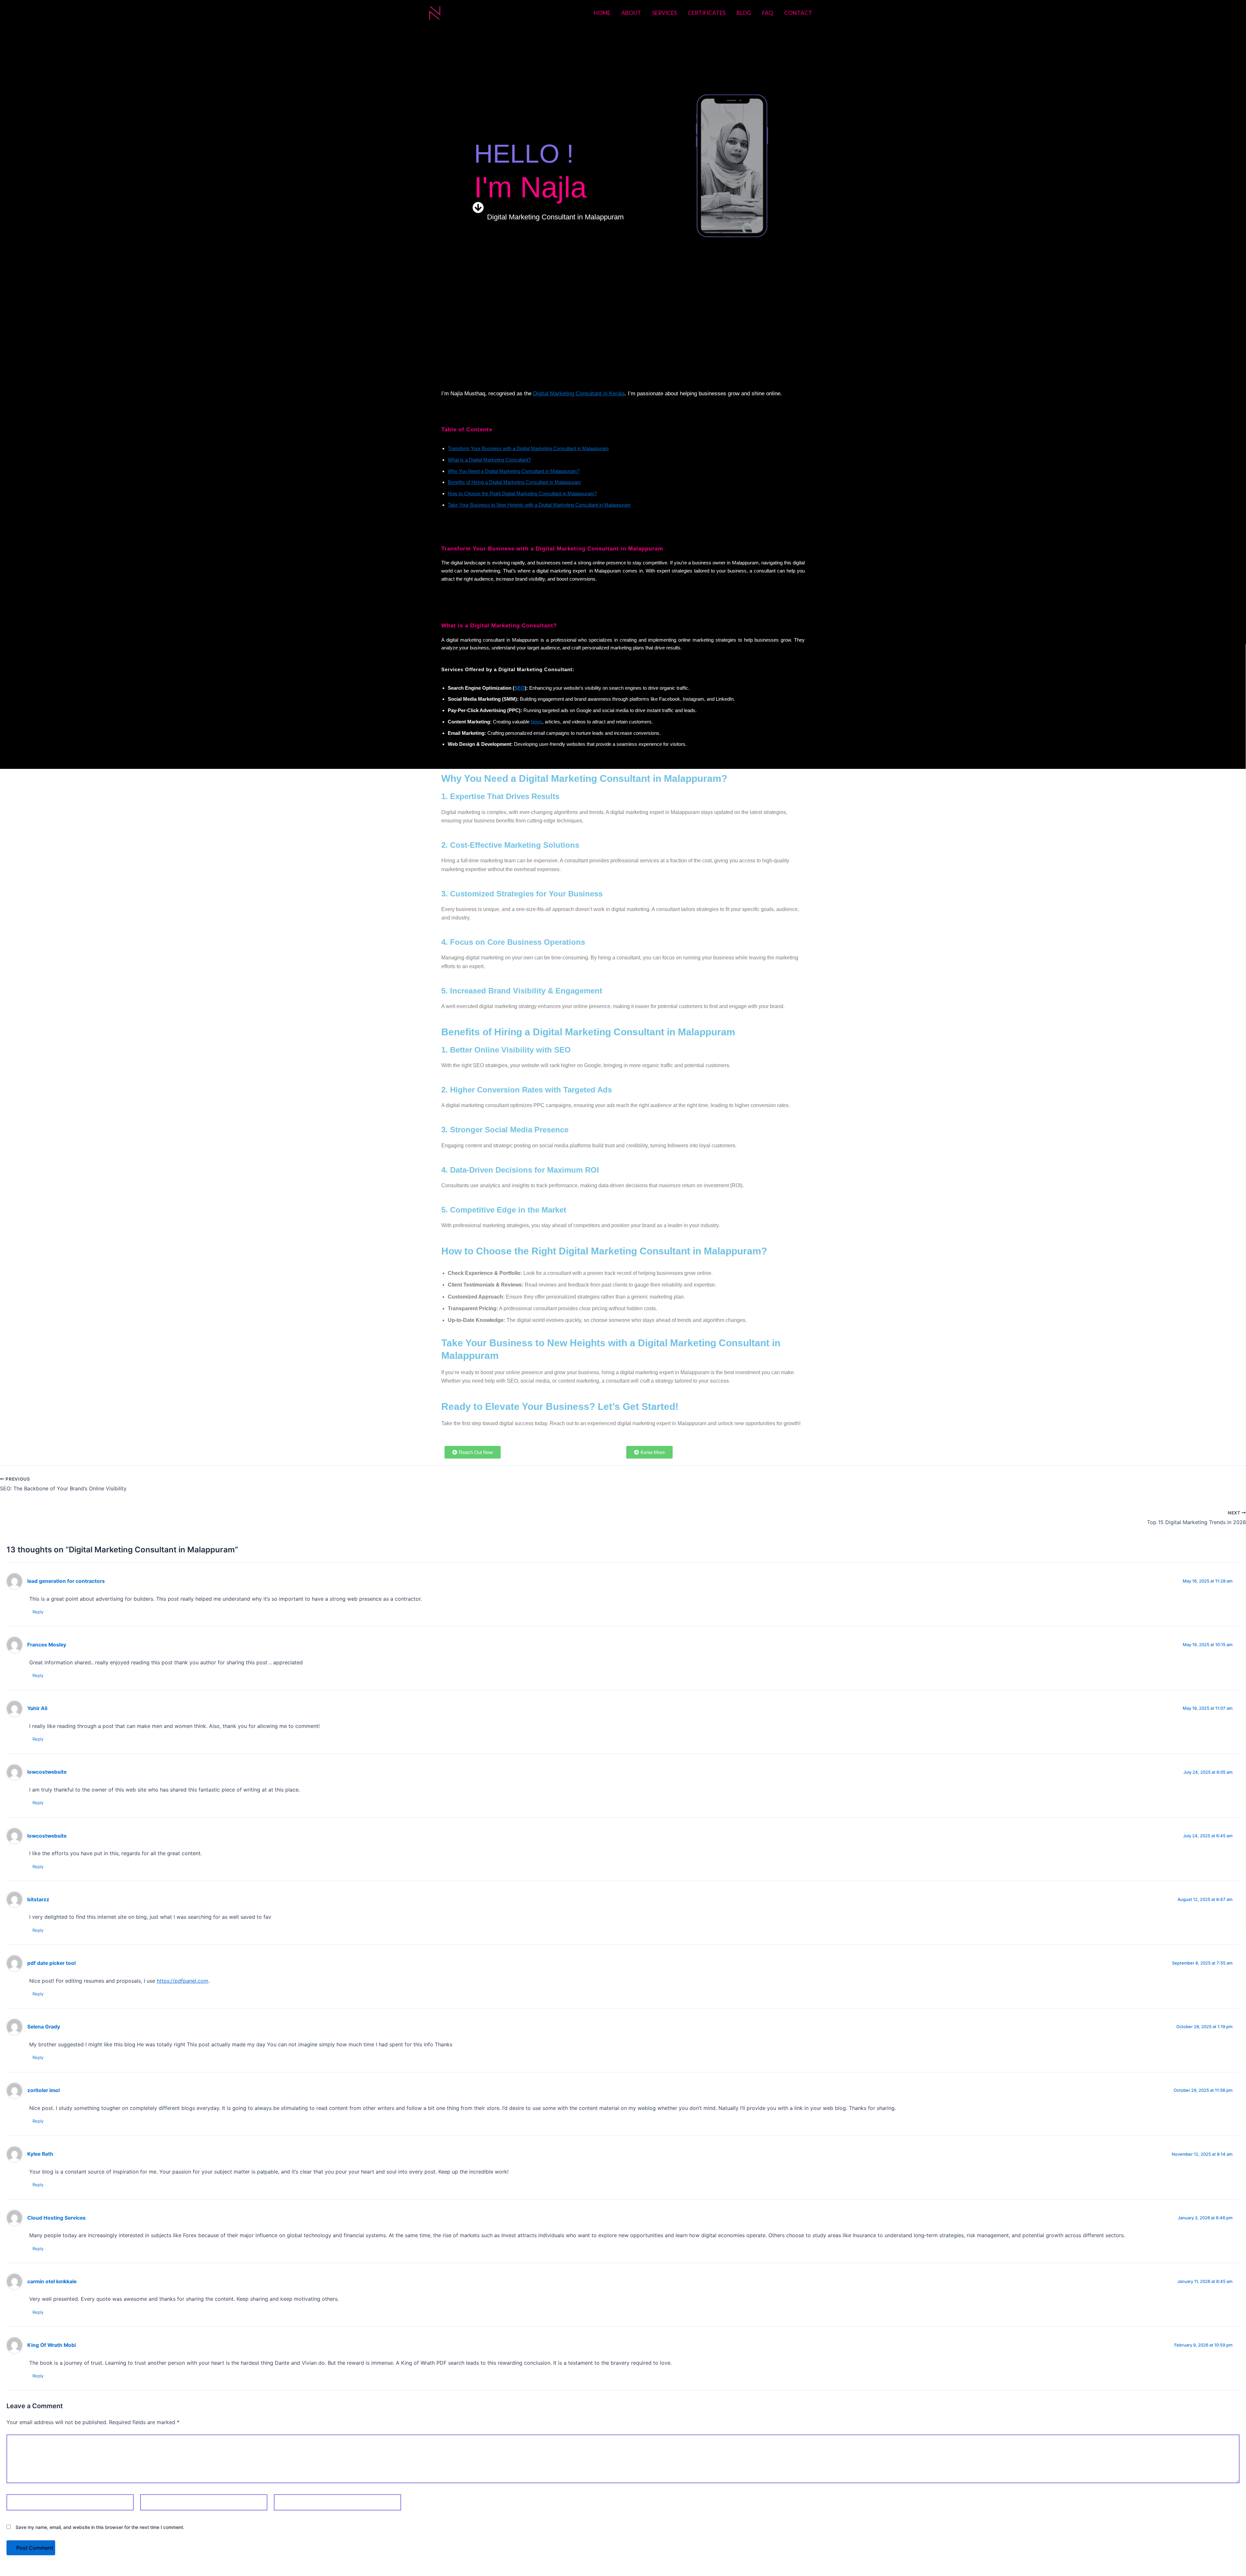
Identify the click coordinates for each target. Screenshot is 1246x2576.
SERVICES (665, 13)
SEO (519, 688)
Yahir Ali (37, 1708)
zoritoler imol (43, 2090)
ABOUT (631, 13)
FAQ (768, 13)
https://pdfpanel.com (183, 1981)
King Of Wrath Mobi (52, 2345)
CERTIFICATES (707, 13)
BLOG (744, 13)
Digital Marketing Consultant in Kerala (579, 394)
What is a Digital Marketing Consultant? (489, 460)
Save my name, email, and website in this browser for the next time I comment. (100, 2527)
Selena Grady (44, 2027)
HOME (602, 13)
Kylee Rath (40, 2154)
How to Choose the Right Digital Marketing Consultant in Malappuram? (522, 493)
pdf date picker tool (51, 1963)
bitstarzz (38, 1899)
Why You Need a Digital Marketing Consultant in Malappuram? (514, 471)
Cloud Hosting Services (56, 2218)
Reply (38, 1612)
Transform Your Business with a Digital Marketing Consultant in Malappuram (528, 448)
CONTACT (798, 13)
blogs (537, 722)
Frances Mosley (47, 1645)
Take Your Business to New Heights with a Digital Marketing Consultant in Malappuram (539, 505)
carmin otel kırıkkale (52, 2281)
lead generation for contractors (66, 1581)
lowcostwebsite (47, 1772)
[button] (478, 217)
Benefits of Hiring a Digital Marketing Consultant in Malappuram (514, 482)
